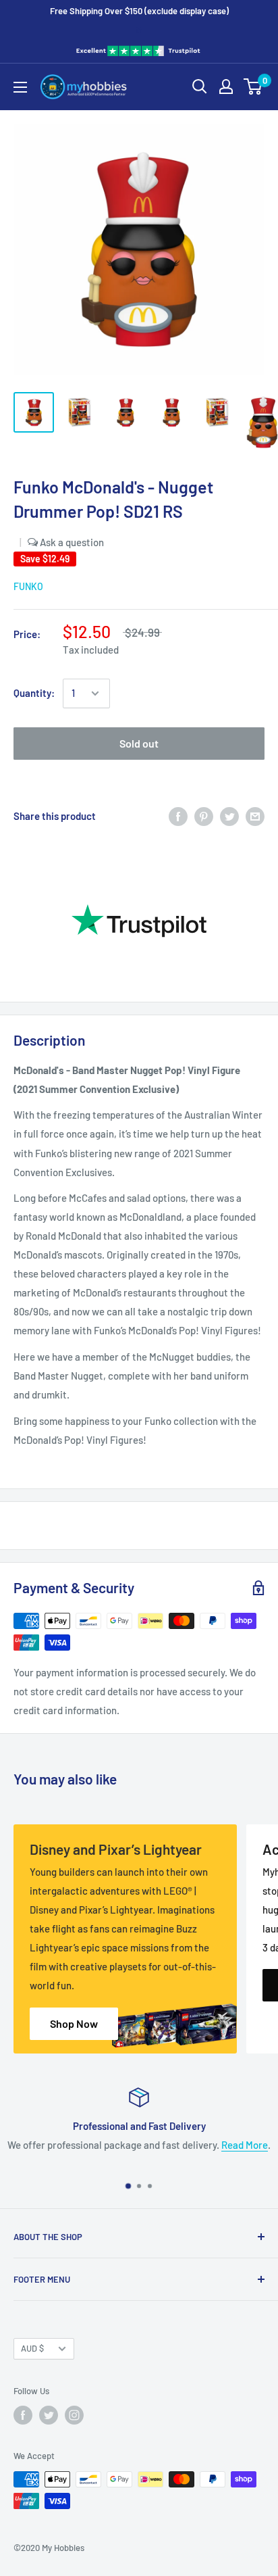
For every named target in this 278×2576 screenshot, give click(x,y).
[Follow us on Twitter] (49, 2415)
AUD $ (32, 2348)
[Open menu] (20, 87)
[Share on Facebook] (178, 816)
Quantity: (34, 693)
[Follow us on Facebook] (23, 2415)
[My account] (226, 87)
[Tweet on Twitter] (229, 816)
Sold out (139, 743)
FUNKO (28, 586)
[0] (253, 87)
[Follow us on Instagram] (74, 2415)
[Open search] (200, 87)
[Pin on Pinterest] (204, 816)
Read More (245, 2145)
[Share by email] (255, 816)
